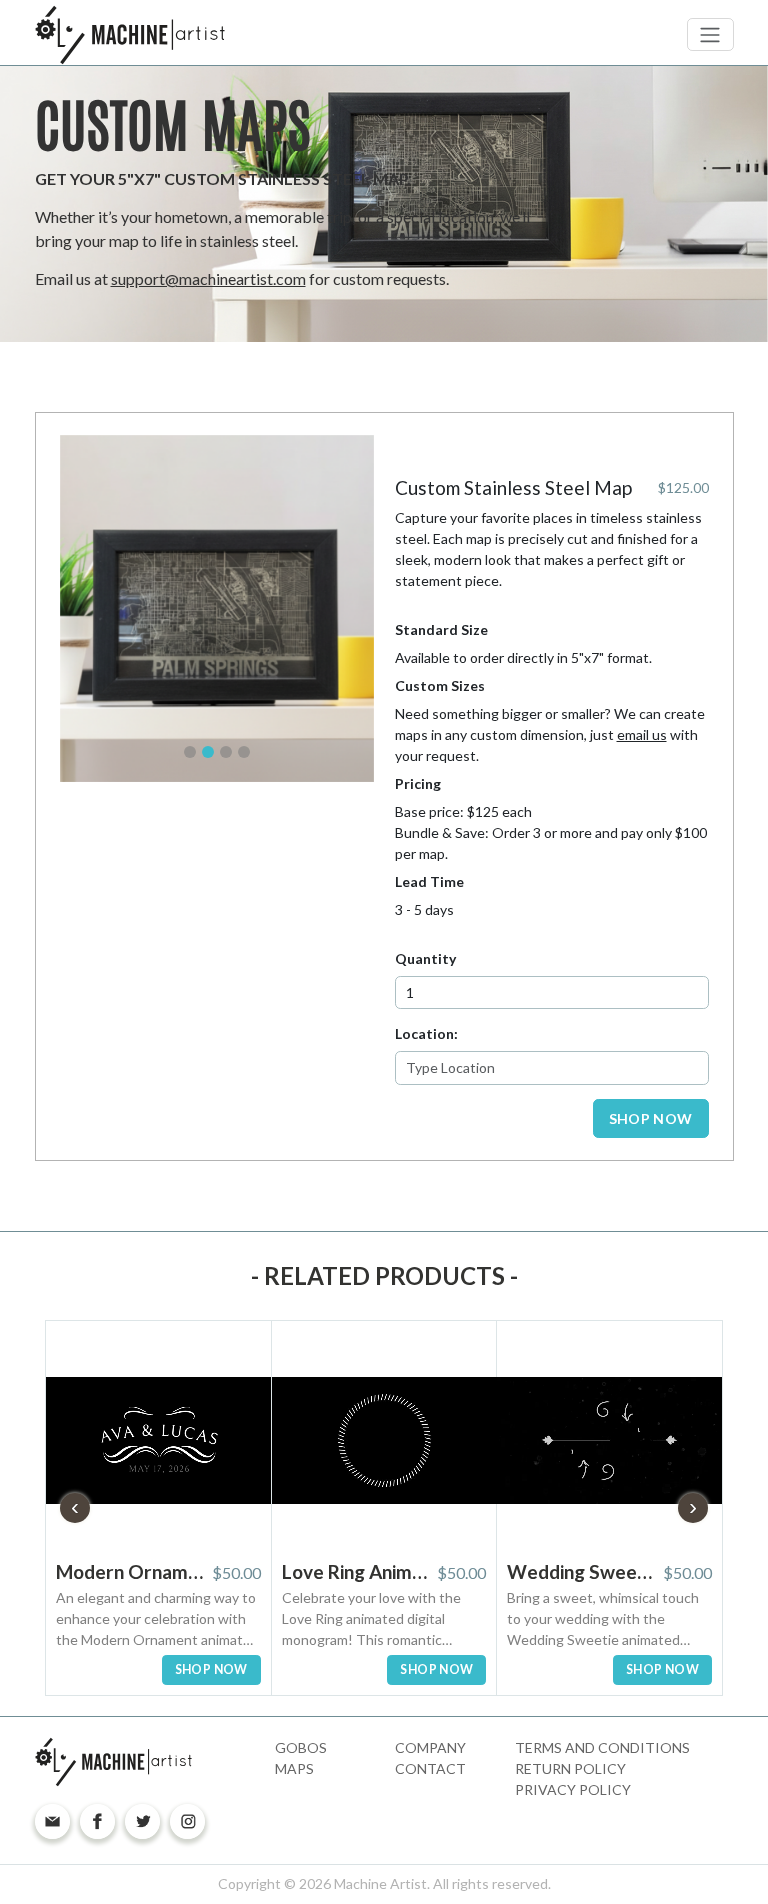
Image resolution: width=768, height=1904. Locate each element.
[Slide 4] (244, 752)
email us (642, 734)
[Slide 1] (190, 752)
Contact (430, 1768)
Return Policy (570, 1768)
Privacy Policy (573, 1789)
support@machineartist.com (208, 278)
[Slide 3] (226, 752)
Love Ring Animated (356, 1571)
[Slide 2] (208, 752)
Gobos (301, 1747)
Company (430, 1747)
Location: (426, 1033)
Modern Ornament (130, 1571)
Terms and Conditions (602, 1747)
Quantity (425, 958)
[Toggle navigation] (710, 34)
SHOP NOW (651, 1118)
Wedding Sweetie (581, 1571)
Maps (294, 1768)
